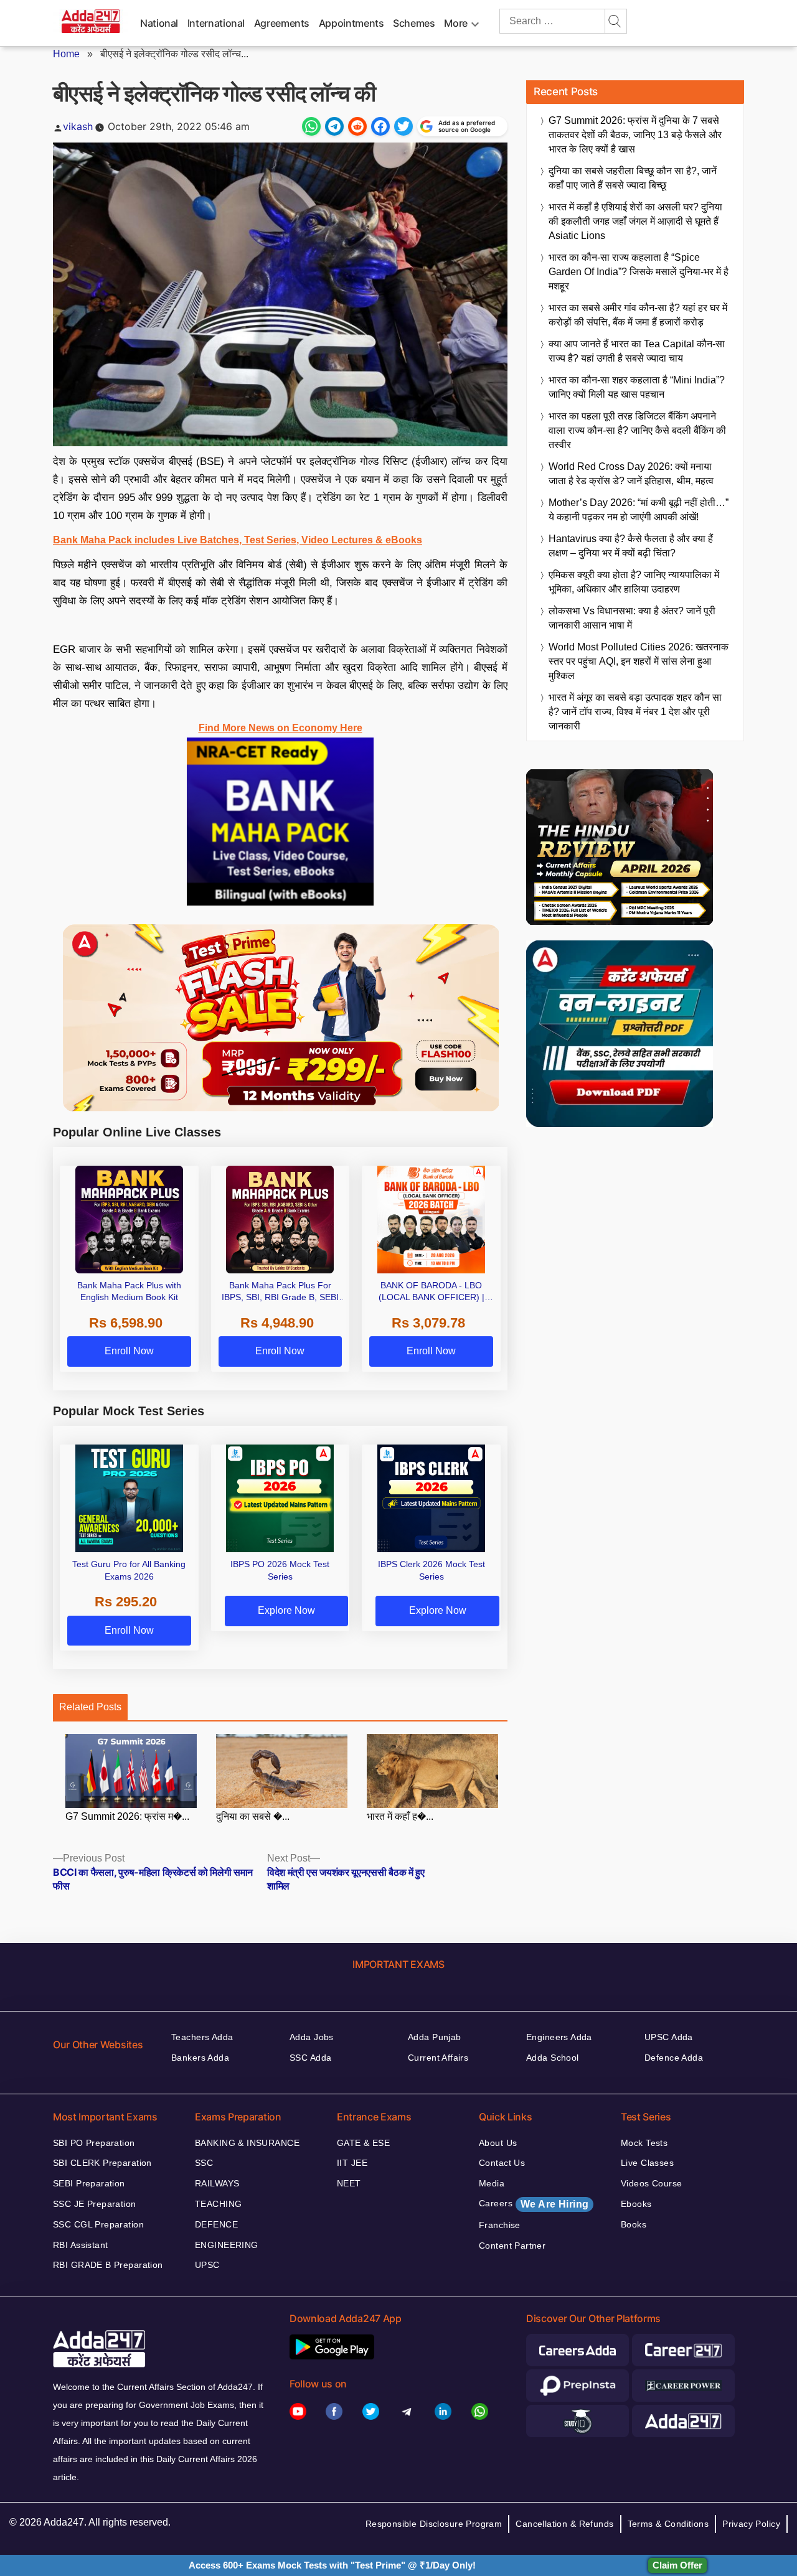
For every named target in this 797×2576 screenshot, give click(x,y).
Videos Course (651, 2183)
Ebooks (636, 2204)
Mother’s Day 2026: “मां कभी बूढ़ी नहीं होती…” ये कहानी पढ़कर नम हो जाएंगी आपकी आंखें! (639, 510)
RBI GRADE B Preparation (108, 2265)
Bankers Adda (200, 2058)
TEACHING (218, 2204)
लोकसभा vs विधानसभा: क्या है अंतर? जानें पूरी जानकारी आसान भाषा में (632, 618)
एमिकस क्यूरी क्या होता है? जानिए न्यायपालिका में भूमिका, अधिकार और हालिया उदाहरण (634, 582)
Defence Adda (674, 2058)
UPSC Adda (669, 2037)
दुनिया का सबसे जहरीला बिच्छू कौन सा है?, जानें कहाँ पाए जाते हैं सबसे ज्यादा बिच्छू (633, 178)
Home (66, 54)
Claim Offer (677, 2565)
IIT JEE (352, 2163)
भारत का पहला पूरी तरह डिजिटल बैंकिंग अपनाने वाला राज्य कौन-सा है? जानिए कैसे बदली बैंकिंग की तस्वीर (637, 430)
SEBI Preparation (89, 2183)
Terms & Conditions (668, 2524)
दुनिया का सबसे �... (253, 1816)
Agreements (282, 23)
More (456, 23)
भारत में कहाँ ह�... (400, 1816)
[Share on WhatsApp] (311, 126)
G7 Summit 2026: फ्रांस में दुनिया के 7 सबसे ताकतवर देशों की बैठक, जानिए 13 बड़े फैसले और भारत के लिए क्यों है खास (635, 135)
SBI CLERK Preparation (102, 2163)
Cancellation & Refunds (564, 2524)
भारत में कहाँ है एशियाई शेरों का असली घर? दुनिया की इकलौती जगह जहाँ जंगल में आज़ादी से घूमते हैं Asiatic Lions (635, 221)
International (216, 23)
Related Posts (90, 1707)
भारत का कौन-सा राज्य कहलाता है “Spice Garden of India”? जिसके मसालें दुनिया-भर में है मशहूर (639, 272)
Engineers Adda (559, 2037)
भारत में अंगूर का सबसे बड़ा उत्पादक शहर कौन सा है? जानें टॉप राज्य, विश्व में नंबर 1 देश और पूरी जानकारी (635, 712)
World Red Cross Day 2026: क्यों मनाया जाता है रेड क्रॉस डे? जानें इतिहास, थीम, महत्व (631, 474)
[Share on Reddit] (357, 126)
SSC (204, 2163)
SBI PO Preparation (94, 2143)
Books (634, 2224)
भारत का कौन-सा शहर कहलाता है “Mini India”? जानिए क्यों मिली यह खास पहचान (637, 387)
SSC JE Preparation (95, 2204)
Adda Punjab (435, 2037)
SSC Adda (310, 2058)
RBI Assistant (80, 2245)
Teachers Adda (202, 2037)
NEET (349, 2183)
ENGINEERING (227, 2245)
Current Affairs (438, 2058)
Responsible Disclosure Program (434, 2524)
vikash (78, 126)
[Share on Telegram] (334, 126)
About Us (498, 2143)
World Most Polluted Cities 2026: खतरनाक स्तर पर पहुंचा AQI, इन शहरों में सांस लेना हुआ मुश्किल (639, 661)
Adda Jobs (312, 2037)
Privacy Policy (751, 2524)
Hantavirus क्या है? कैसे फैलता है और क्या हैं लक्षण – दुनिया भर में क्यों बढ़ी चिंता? (631, 546)
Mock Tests (644, 2143)
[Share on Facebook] (380, 126)
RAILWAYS (217, 2183)
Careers (534, 2204)
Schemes (414, 23)
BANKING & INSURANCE (247, 2143)
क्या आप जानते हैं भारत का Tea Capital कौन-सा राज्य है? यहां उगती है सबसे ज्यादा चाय (637, 351)
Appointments (351, 23)
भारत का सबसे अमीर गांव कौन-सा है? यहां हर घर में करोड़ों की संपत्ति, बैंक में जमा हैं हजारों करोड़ (638, 315)
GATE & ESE (363, 2143)
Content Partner (512, 2246)
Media (492, 2183)
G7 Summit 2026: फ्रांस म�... (127, 1816)
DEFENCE (216, 2224)
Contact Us (502, 2163)
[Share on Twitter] (403, 126)
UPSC (207, 2265)
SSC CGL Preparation (98, 2224)
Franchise (500, 2225)
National (159, 23)
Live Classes (647, 2163)
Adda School (553, 2058)
